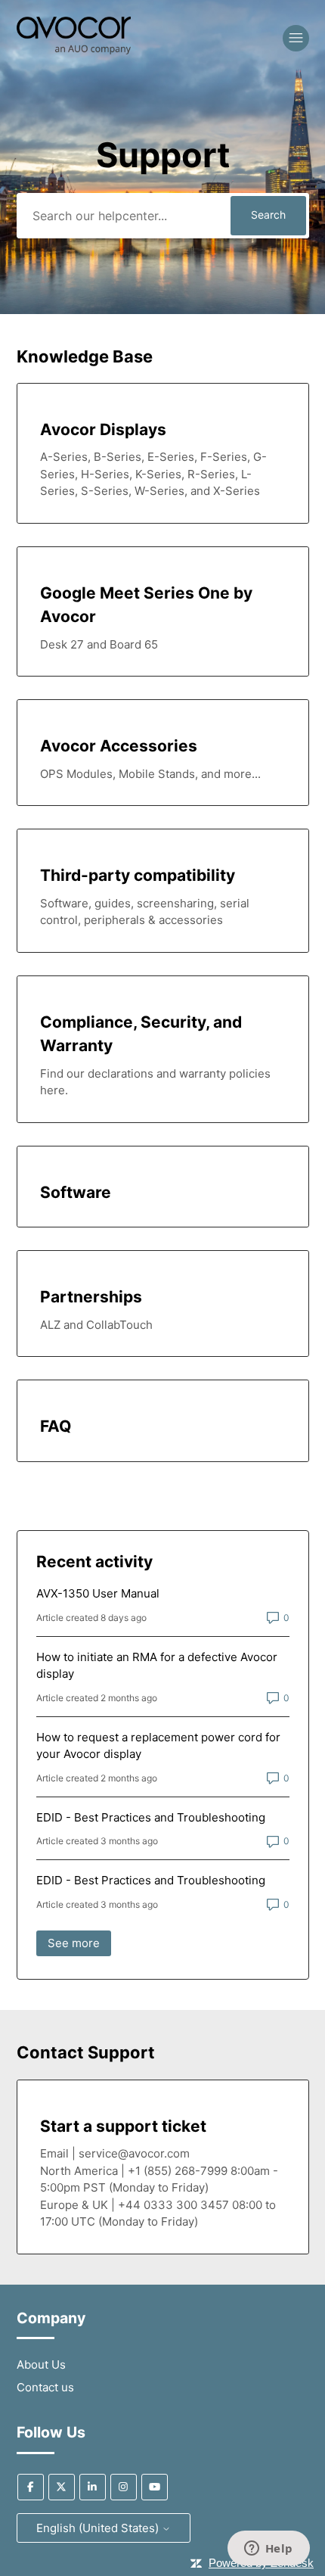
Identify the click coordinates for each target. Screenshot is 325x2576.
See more (79, 1943)
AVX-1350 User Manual (98, 1593)
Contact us (45, 2387)
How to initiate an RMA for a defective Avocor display (157, 1666)
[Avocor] (74, 50)
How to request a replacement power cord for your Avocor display (158, 1746)
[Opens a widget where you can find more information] (268, 2550)
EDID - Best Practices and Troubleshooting (151, 1817)
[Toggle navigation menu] (296, 38)
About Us (41, 2364)
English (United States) (99, 2528)
